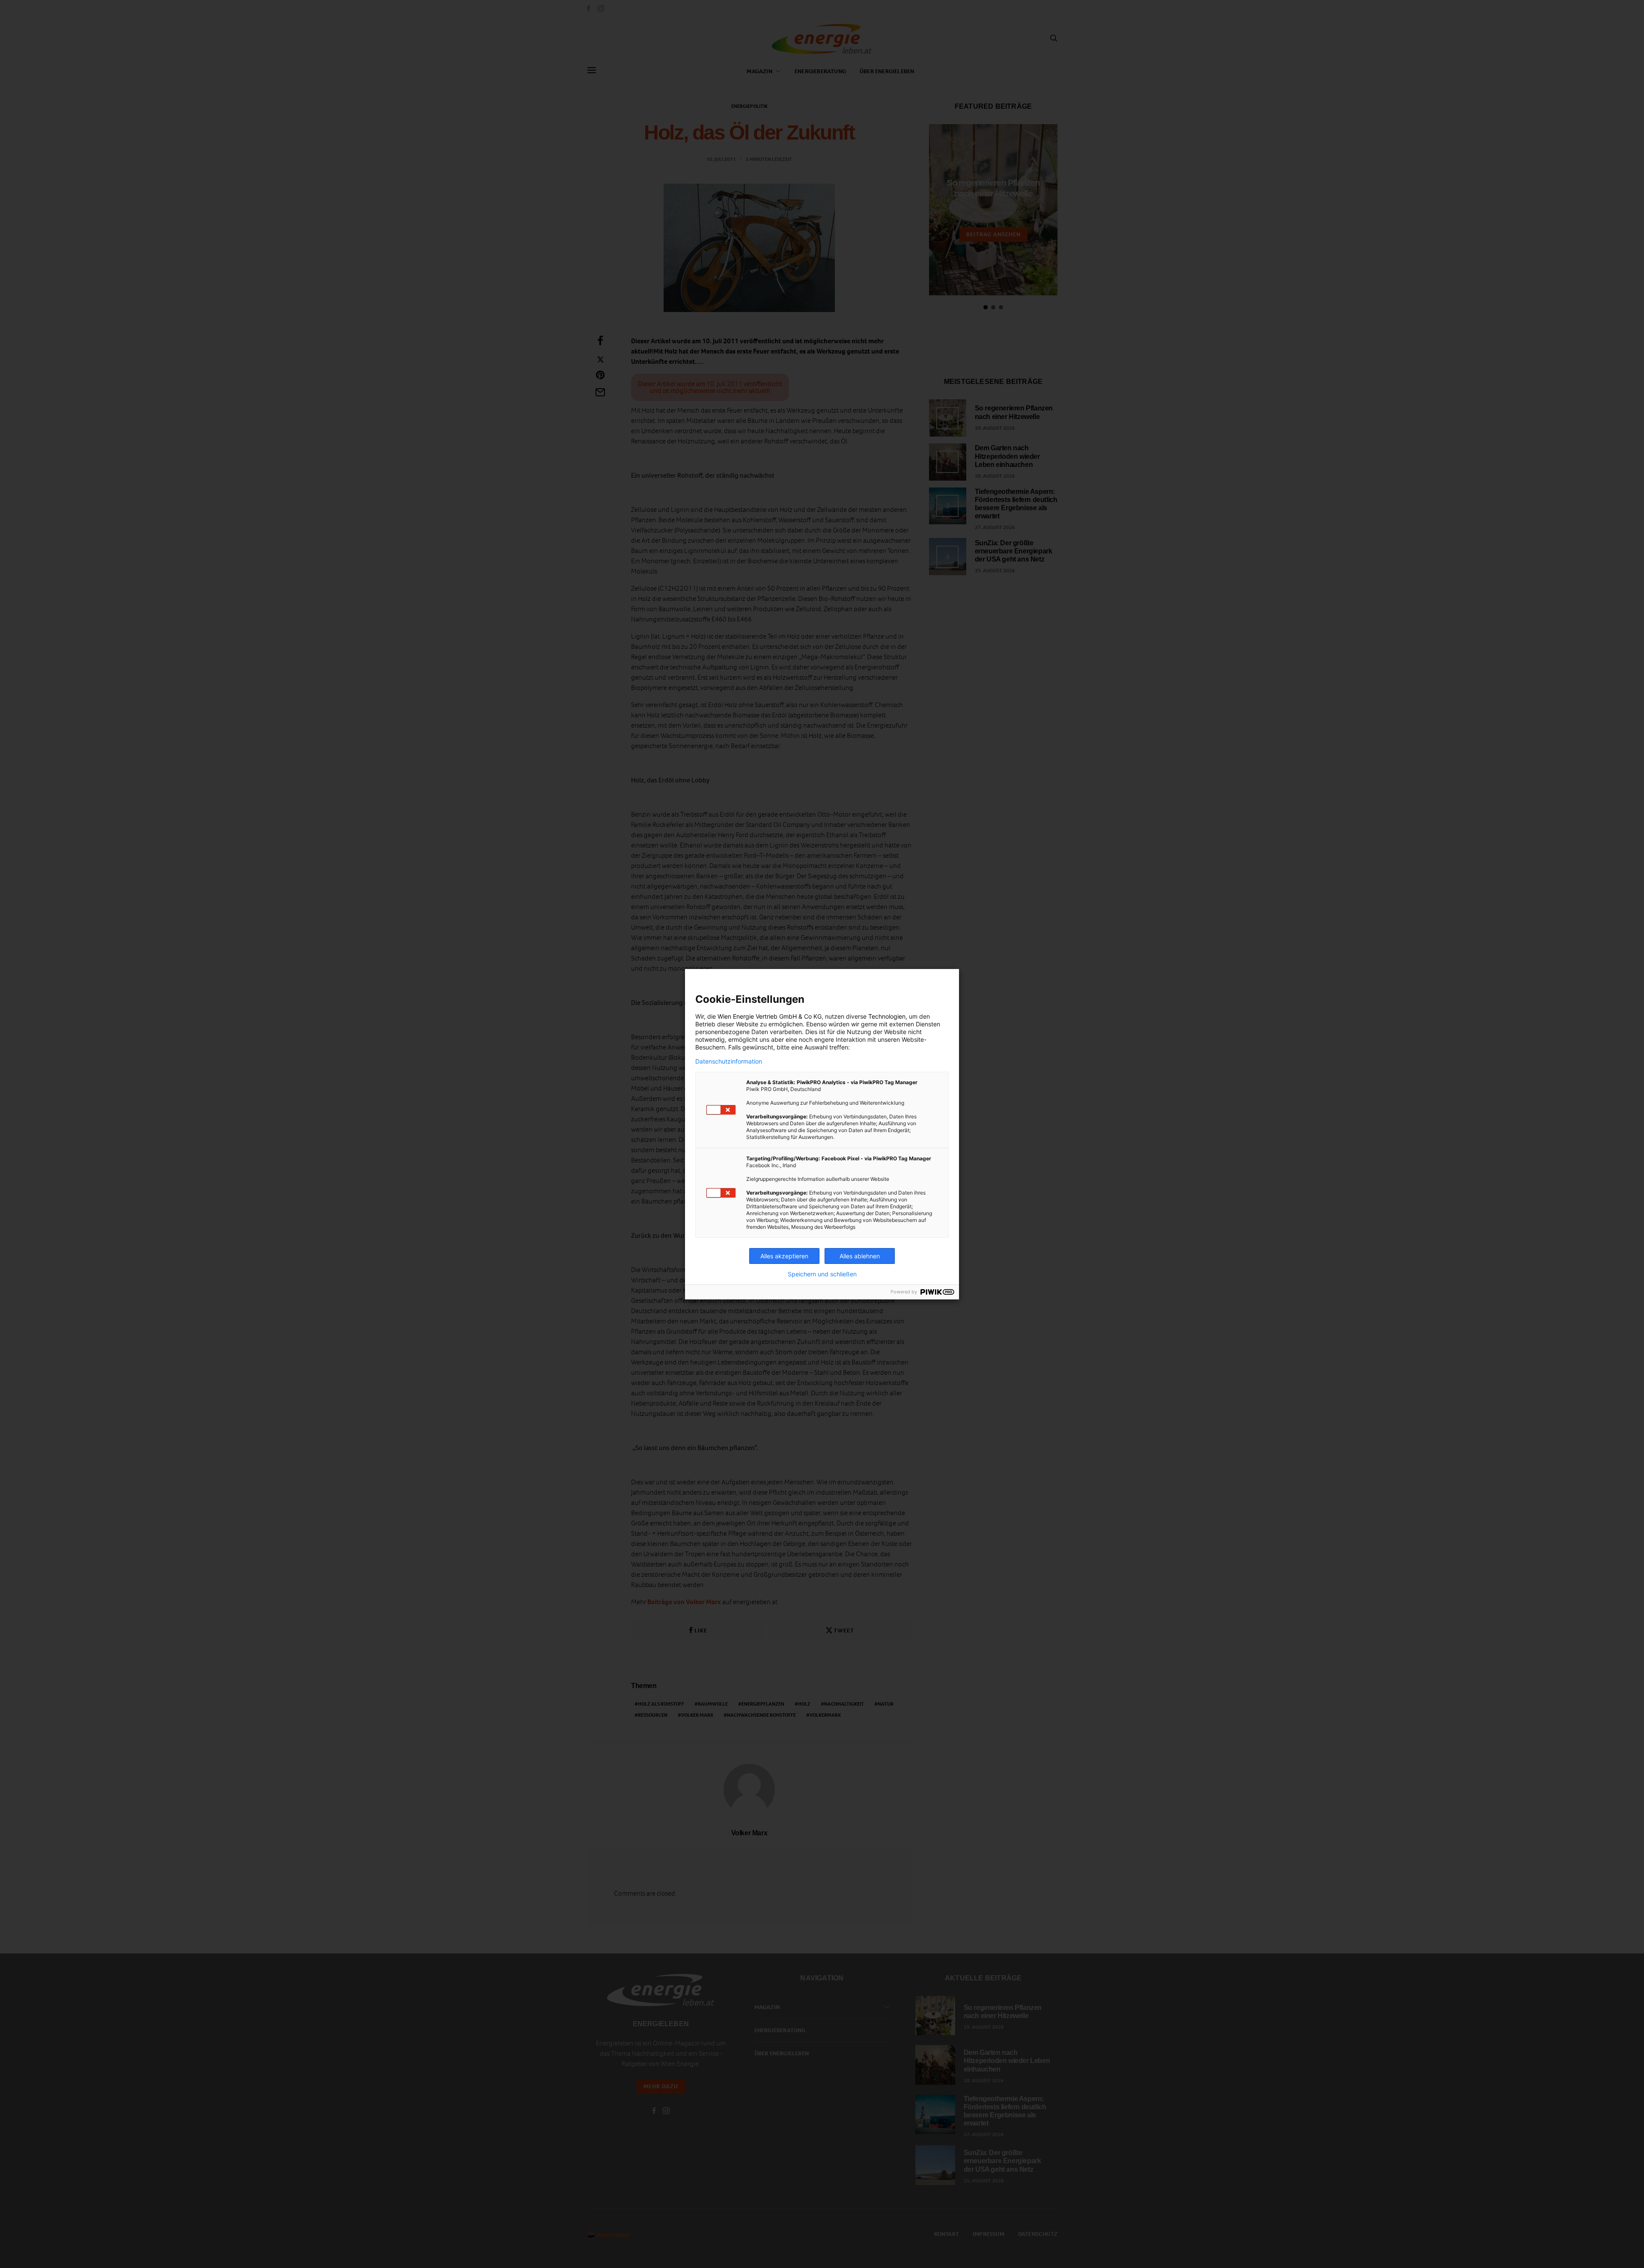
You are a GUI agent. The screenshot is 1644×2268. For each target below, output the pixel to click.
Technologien (887, 1016)
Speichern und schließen (822, 1274)
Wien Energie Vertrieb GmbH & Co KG (770, 1016)
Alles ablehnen (860, 1256)
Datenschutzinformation (729, 1061)
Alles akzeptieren (784, 1256)
